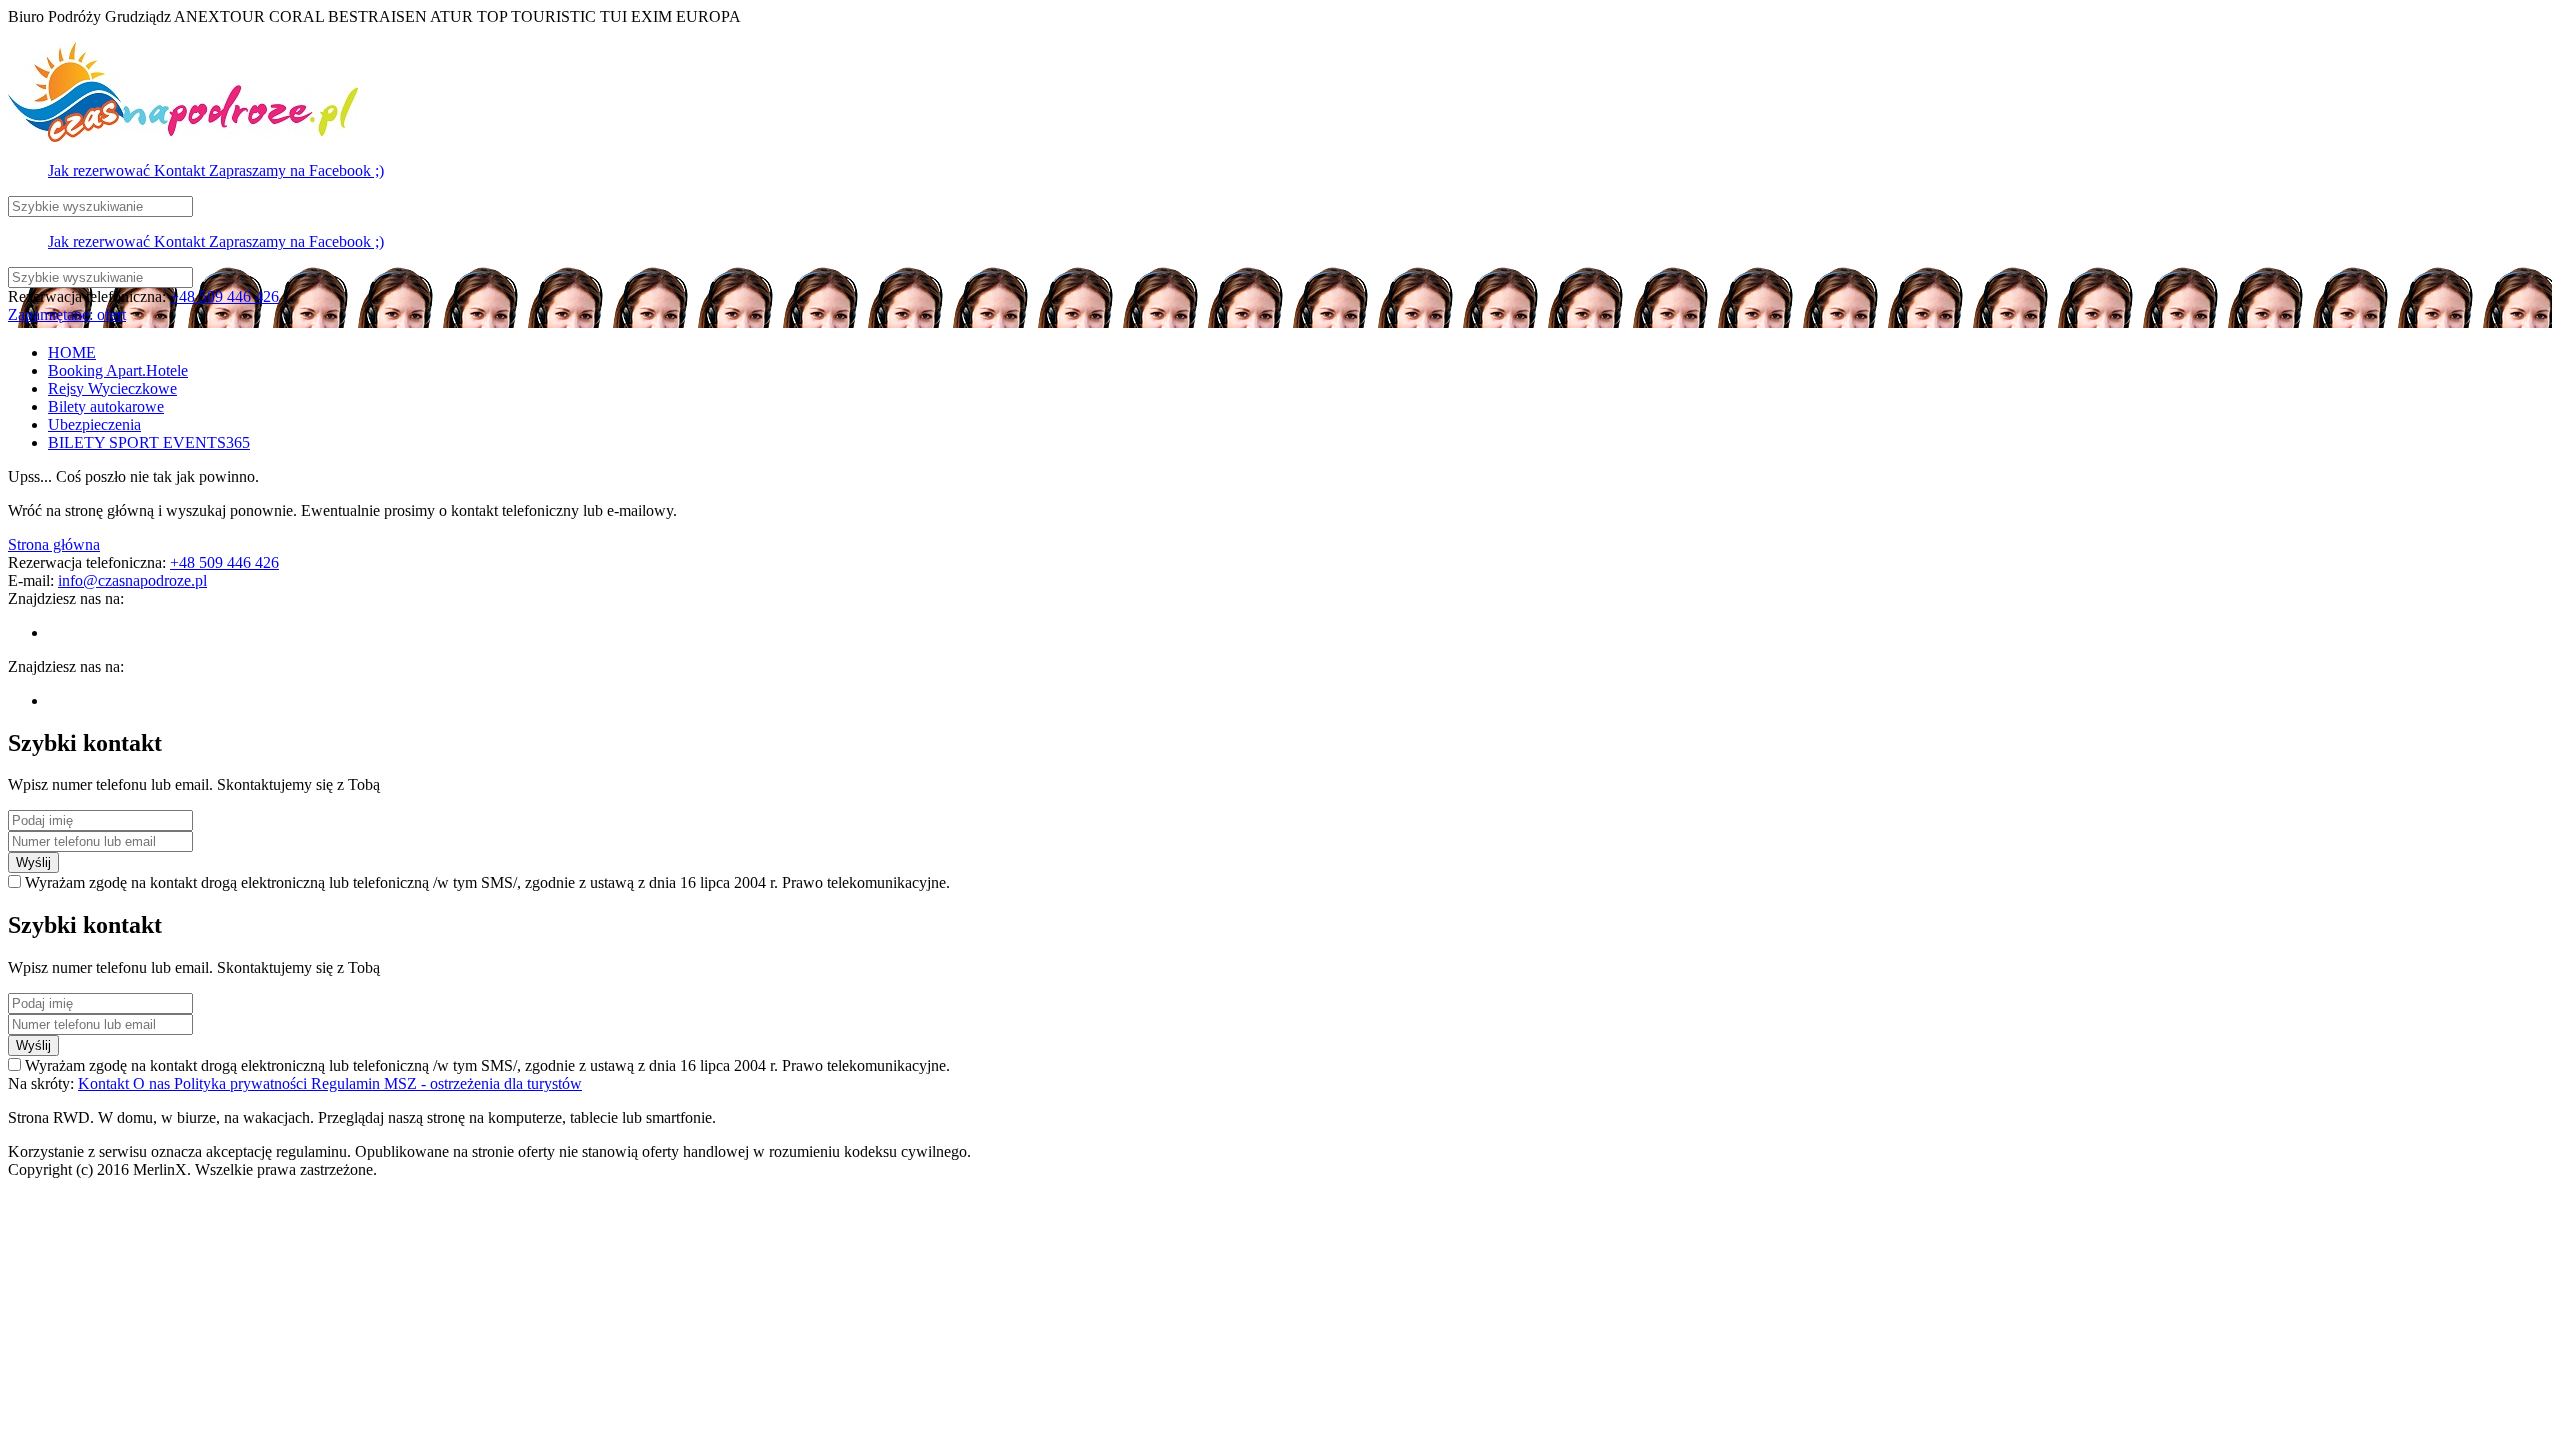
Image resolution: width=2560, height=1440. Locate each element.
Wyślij (33, 862)
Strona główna (54, 544)
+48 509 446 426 (224, 296)
